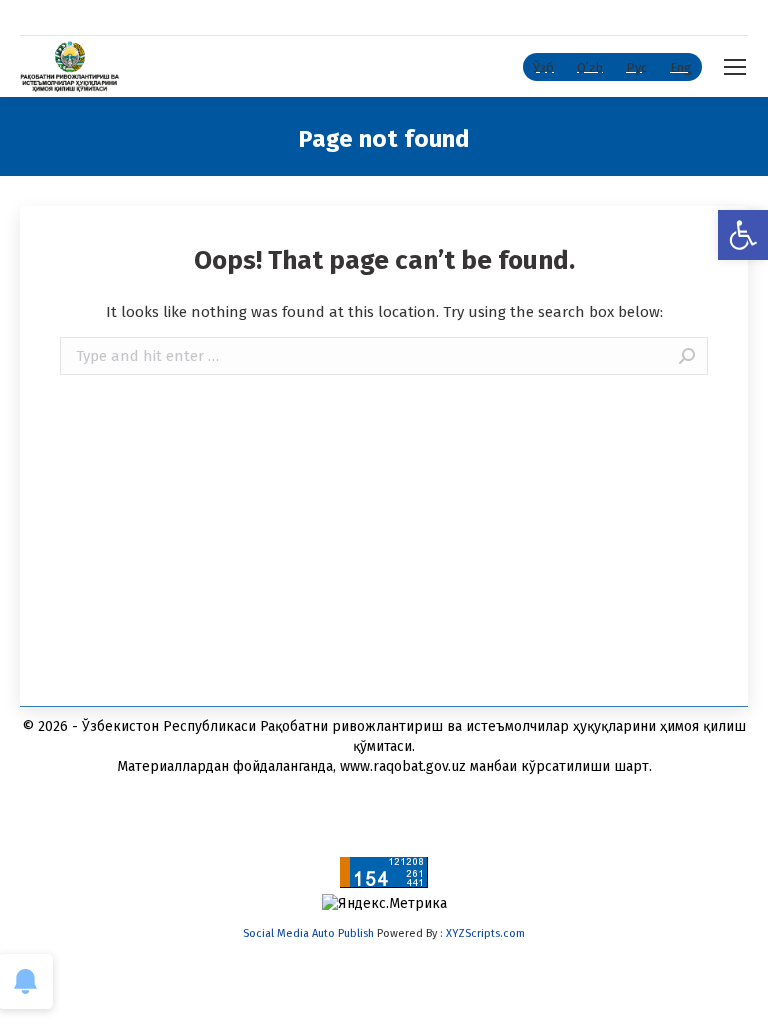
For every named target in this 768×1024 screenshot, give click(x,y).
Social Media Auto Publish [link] (308, 933)
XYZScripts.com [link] (485, 933)
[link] (743, 235)
